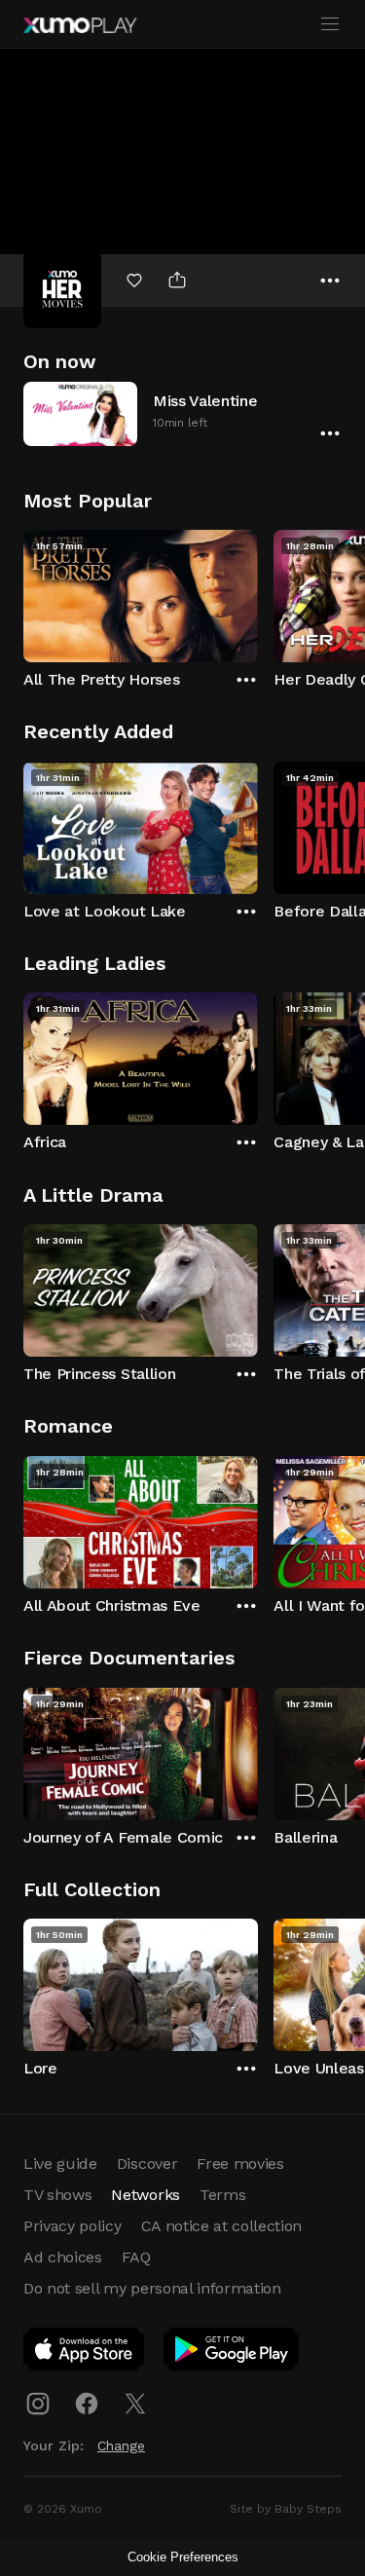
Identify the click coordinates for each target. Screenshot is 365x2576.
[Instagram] (38, 2404)
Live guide (60, 2164)
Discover (147, 2164)
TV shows (57, 2195)
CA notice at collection (222, 2226)
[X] (135, 2404)
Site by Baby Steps (286, 2509)
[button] (182, 413)
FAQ (136, 2257)
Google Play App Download (232, 2353)
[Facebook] (87, 2404)
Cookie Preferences (183, 2557)
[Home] (80, 25)
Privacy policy (73, 2226)
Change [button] (121, 2445)
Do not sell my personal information (152, 2288)
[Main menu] (330, 24)
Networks (145, 2195)
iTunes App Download (85, 2353)
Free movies (240, 2164)
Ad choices (63, 2257)
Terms (222, 2195)
